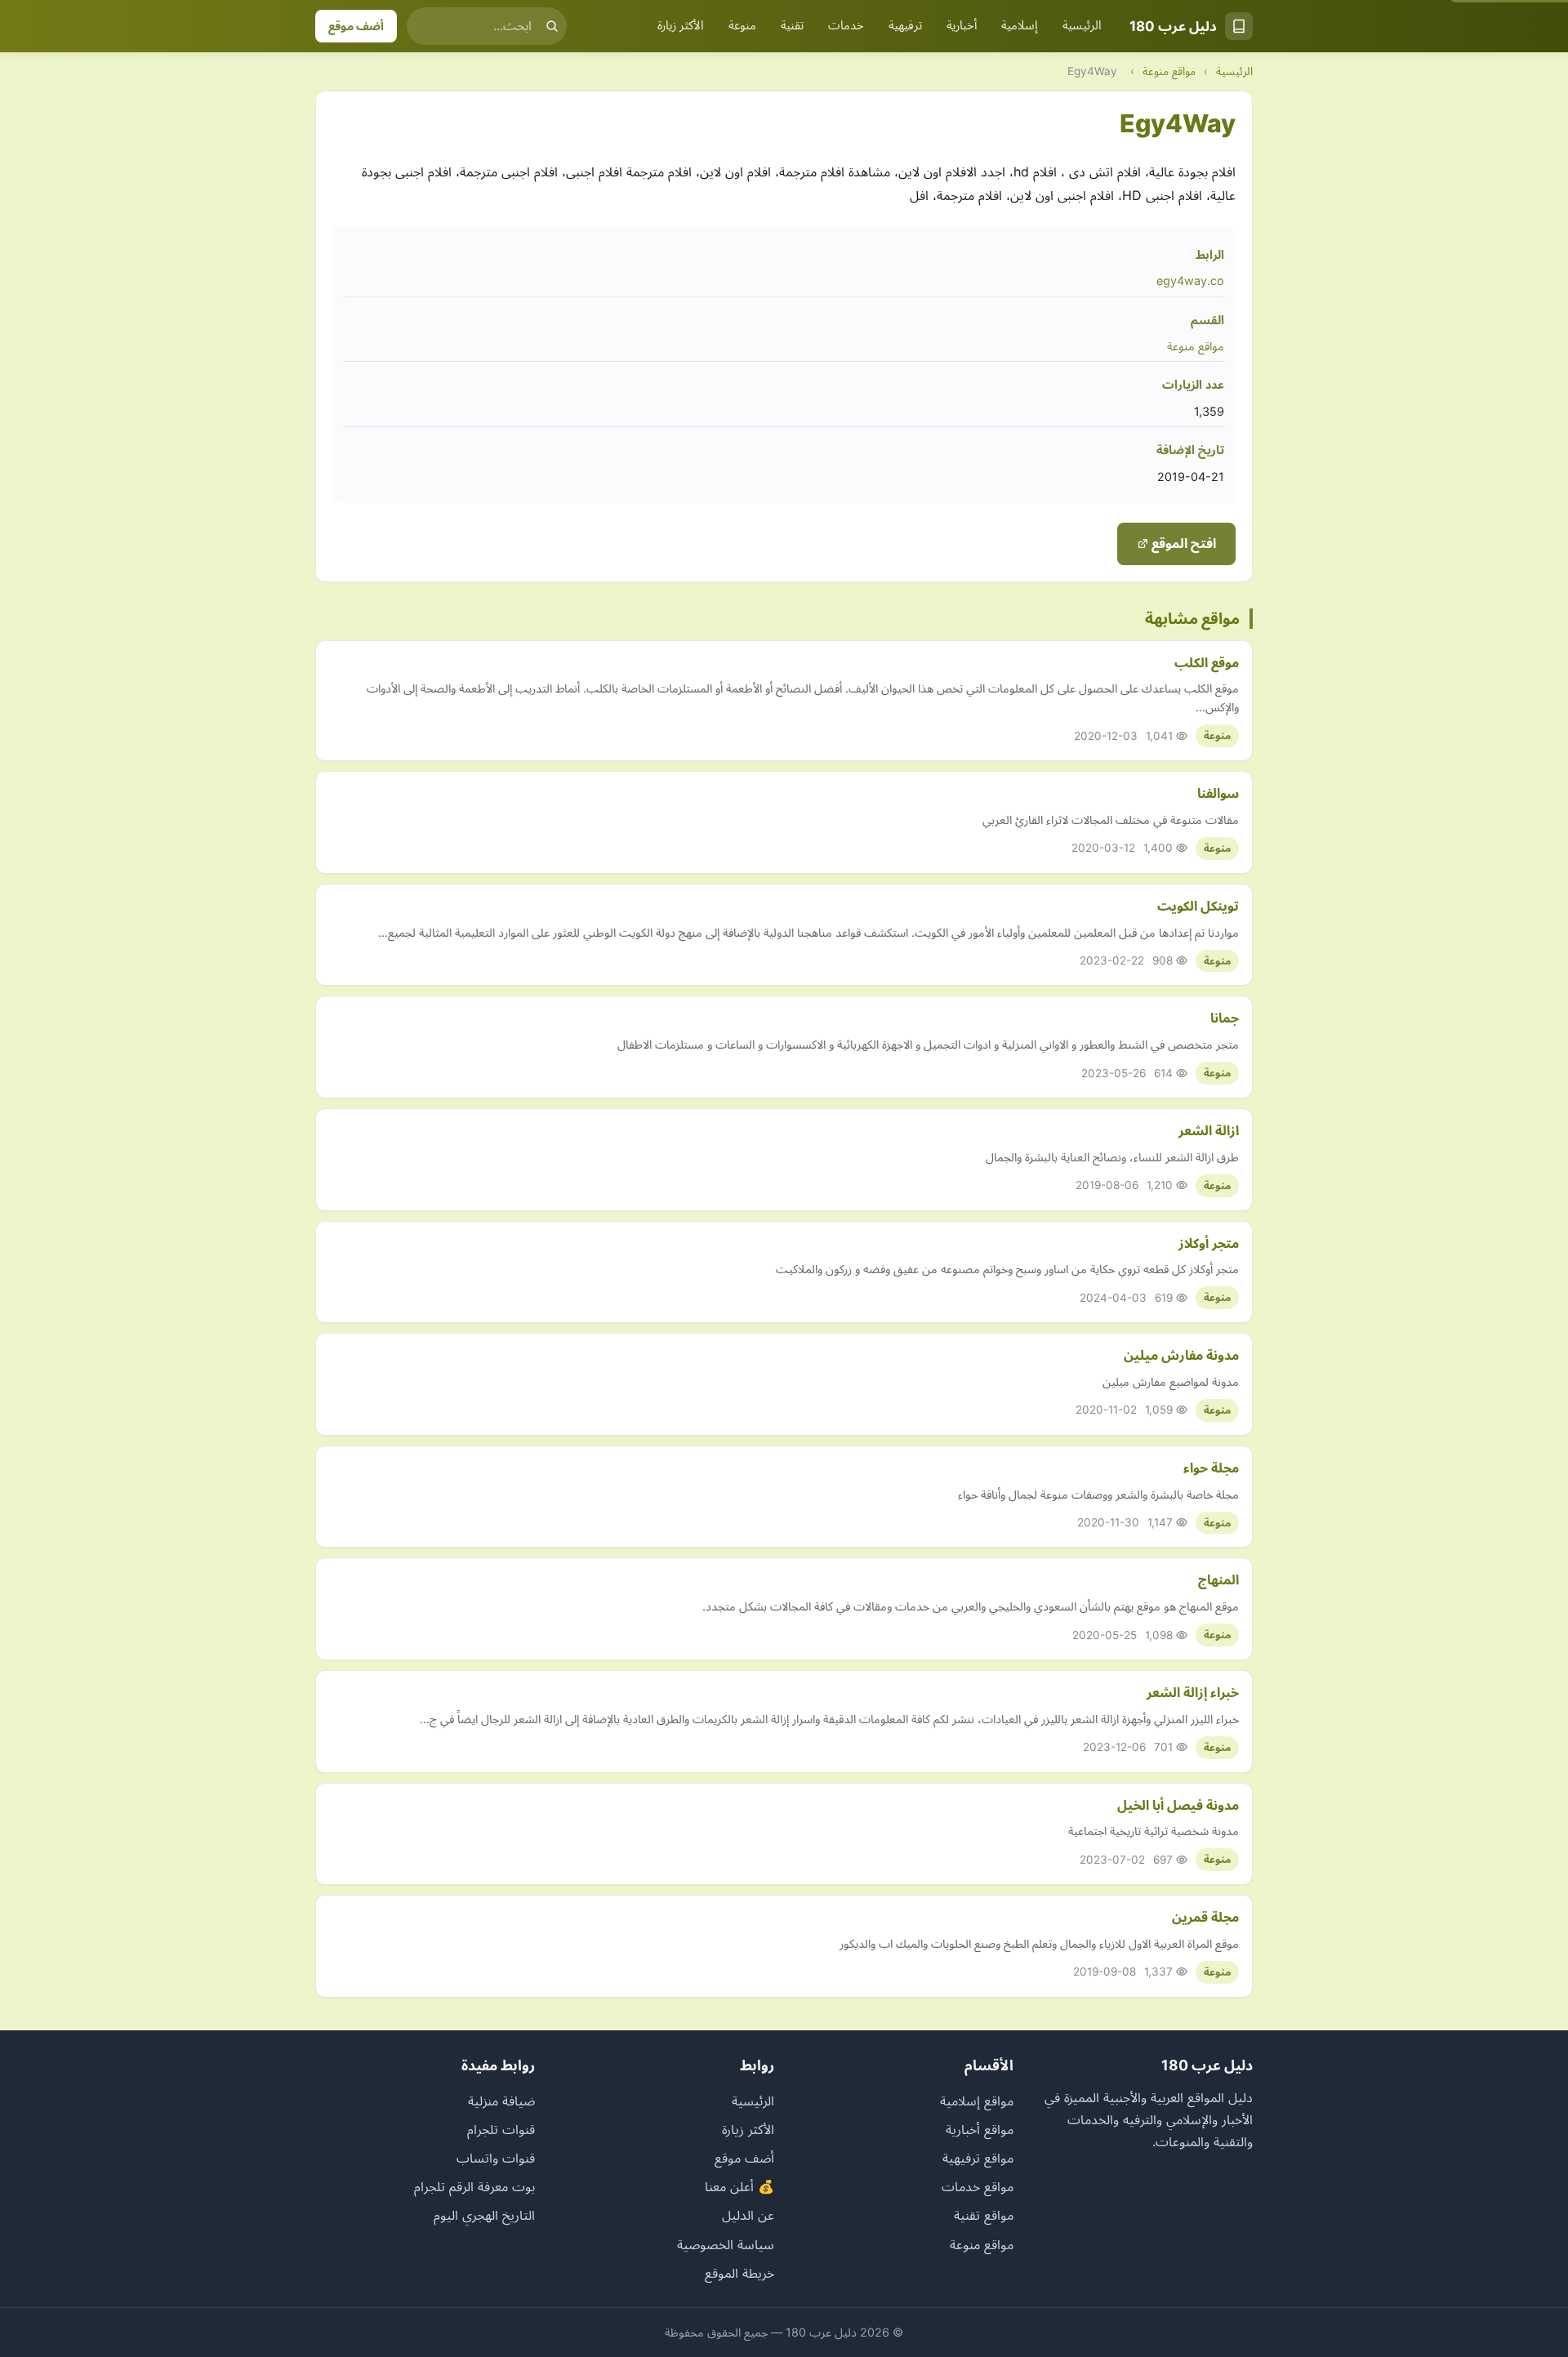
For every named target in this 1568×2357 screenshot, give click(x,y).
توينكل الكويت (1198, 906)
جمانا (1225, 1018)
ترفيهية (905, 25)
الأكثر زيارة (681, 25)
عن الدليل (748, 2215)
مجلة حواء (1211, 1468)
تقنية (792, 25)
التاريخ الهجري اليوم (484, 2215)
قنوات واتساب (496, 2158)
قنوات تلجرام (501, 2129)
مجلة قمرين (1205, 1917)
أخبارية (962, 25)
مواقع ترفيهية (978, 2158)
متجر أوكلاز (1209, 1243)
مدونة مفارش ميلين (1181, 1355)
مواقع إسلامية (977, 2101)
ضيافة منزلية (501, 2101)
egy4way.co (1190, 281)
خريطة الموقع (739, 2273)
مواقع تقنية (984, 2215)
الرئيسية (1082, 25)
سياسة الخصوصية (726, 2244)
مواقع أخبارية (980, 2129)
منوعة (742, 25)
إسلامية (1020, 25)
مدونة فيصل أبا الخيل (1178, 1805)
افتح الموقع (1182, 543)
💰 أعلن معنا (739, 2186)
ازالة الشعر (1209, 1130)
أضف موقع (356, 26)
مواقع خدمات (978, 2186)
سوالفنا (1218, 793)
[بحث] (552, 26)
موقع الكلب (1207, 662)
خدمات (846, 25)
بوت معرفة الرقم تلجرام (474, 2186)
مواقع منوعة (1169, 71)
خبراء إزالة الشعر (1193, 1692)
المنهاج (1218, 1580)
